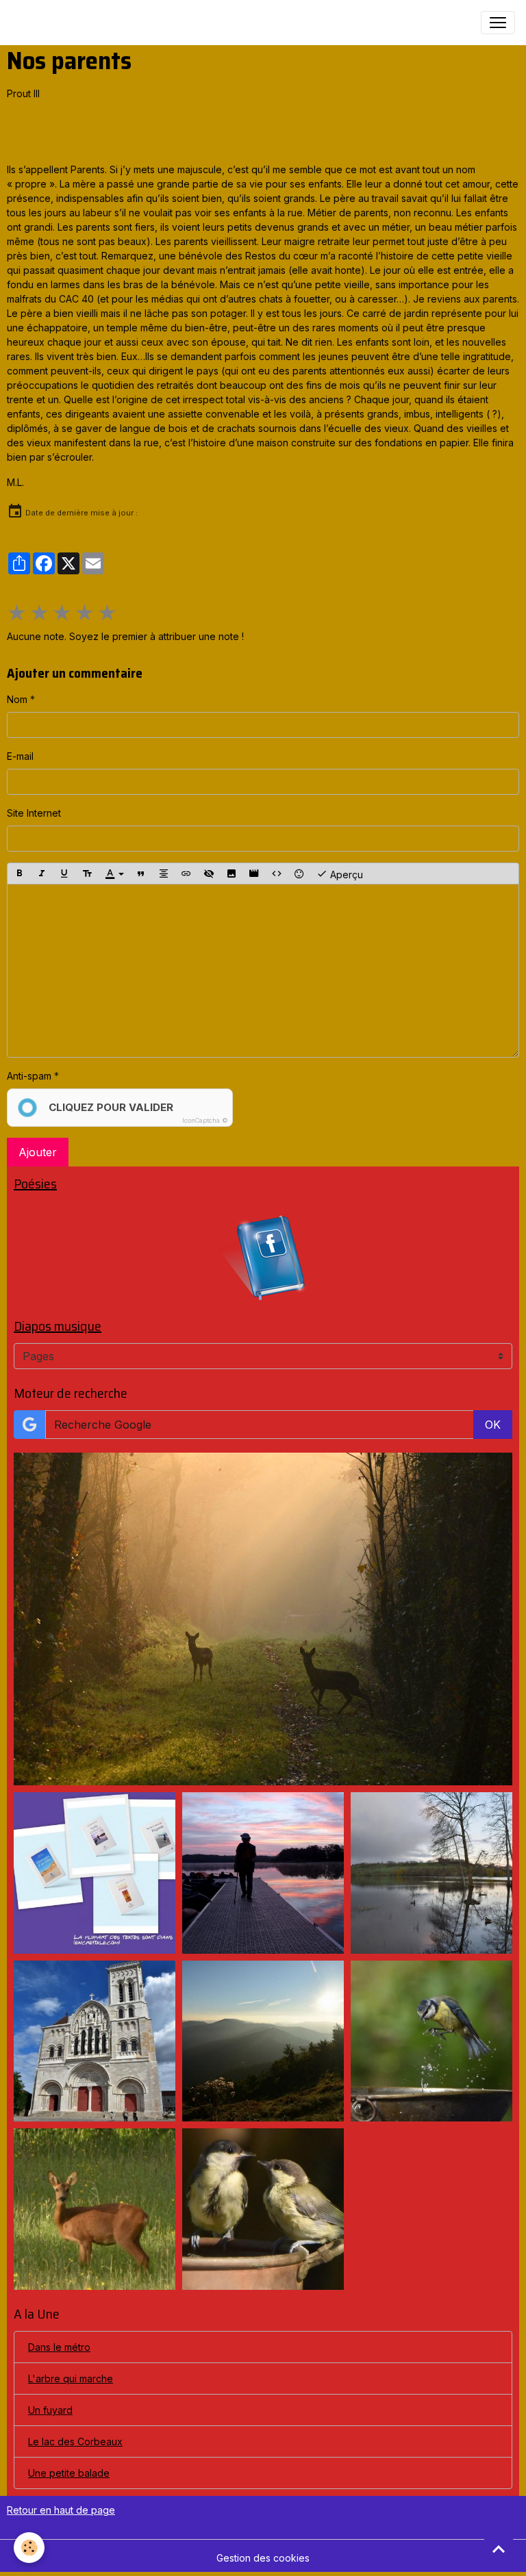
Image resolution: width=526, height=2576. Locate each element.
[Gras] (19, 873)
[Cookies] (29, 2548)
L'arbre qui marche (71, 2379)
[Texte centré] (164, 873)
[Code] (277, 873)
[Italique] (42, 873)
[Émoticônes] (299, 873)
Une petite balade (69, 2473)
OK (493, 1425)
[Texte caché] (209, 873)
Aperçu (345, 875)
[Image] (231, 873)
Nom (17, 699)
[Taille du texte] (87, 873)
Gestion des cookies (263, 2558)
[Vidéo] (254, 873)
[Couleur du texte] (114, 873)
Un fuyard (50, 2410)
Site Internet (34, 813)
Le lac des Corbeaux (75, 2441)
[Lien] (186, 873)
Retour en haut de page (61, 2510)
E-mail (20, 756)
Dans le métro (59, 2347)
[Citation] (141, 873)
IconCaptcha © (205, 1120)
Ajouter (38, 1152)
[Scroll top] (499, 2549)
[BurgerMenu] (498, 23)
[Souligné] (64, 873)
